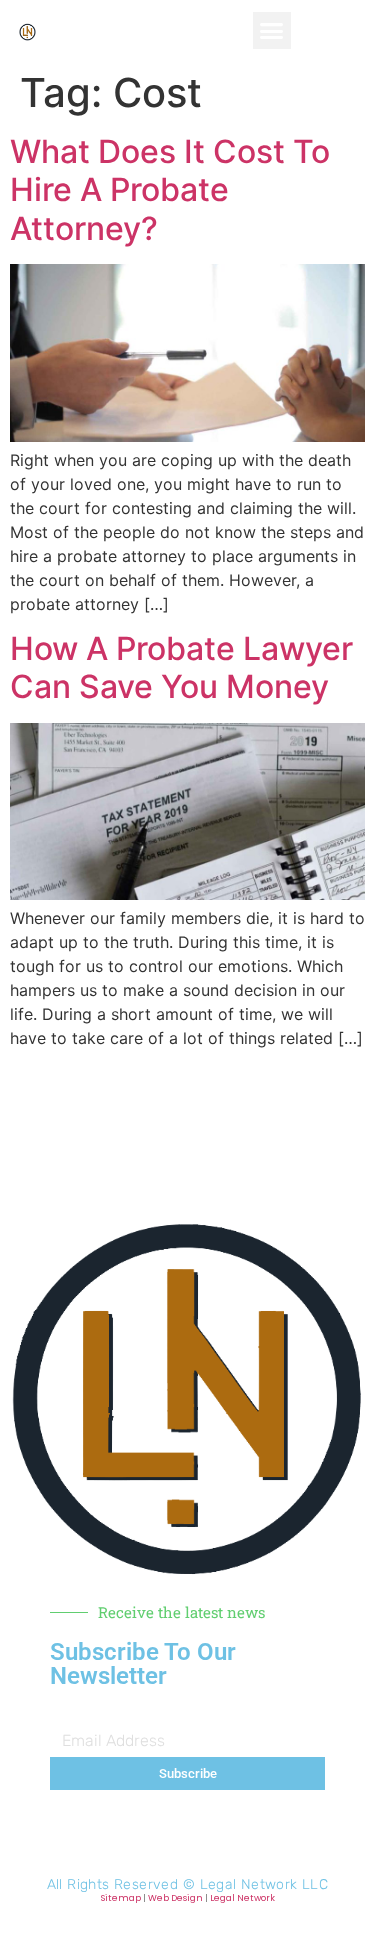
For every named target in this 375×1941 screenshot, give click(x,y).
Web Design (175, 1898)
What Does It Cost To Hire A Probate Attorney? (170, 190)
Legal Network (242, 1898)
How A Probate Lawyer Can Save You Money (181, 667)
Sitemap (121, 1898)
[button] (272, 31)
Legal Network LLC (264, 1884)
